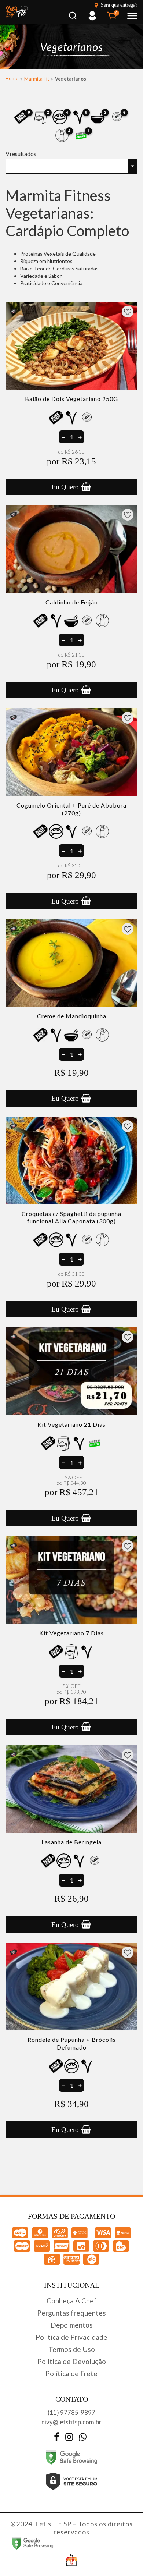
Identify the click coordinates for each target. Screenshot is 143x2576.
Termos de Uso (72, 2349)
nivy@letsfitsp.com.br (71, 2422)
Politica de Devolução (72, 2361)
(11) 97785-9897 (71, 2412)
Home (12, 78)
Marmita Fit (37, 79)
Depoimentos (72, 2325)
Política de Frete (71, 2373)
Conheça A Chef (72, 2301)
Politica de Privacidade (71, 2337)
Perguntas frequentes (71, 2313)
